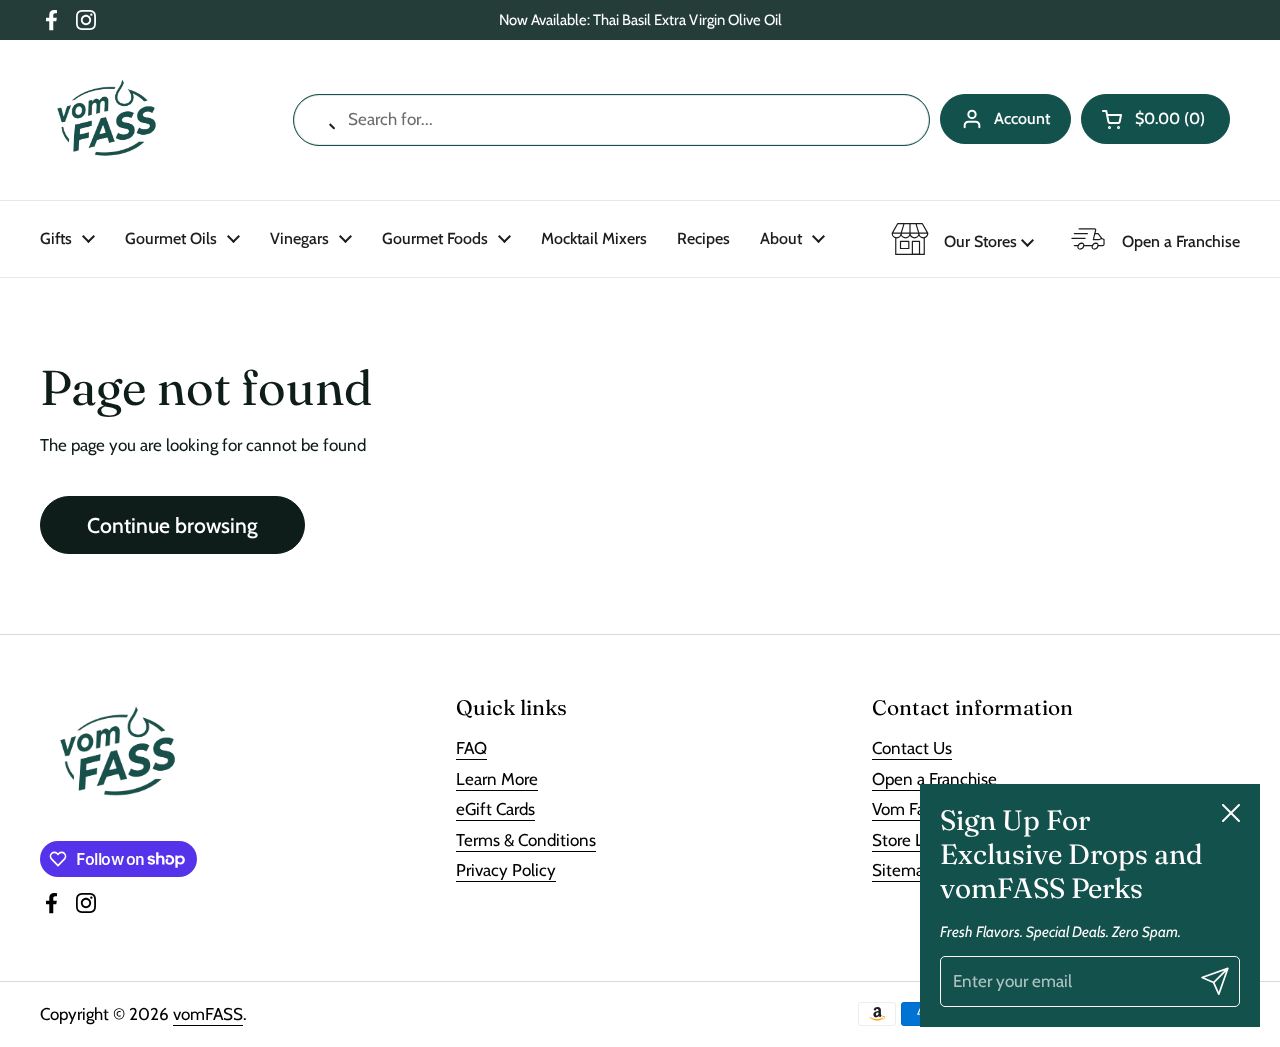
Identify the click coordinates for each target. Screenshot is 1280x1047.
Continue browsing (172, 525)
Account (1022, 118)
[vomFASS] (106, 120)
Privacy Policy (506, 870)
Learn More (497, 779)
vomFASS (208, 1014)
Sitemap (902, 870)
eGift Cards (495, 809)
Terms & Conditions (526, 840)
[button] (1155, 119)
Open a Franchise (934, 779)
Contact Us (912, 748)
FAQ (471, 748)
